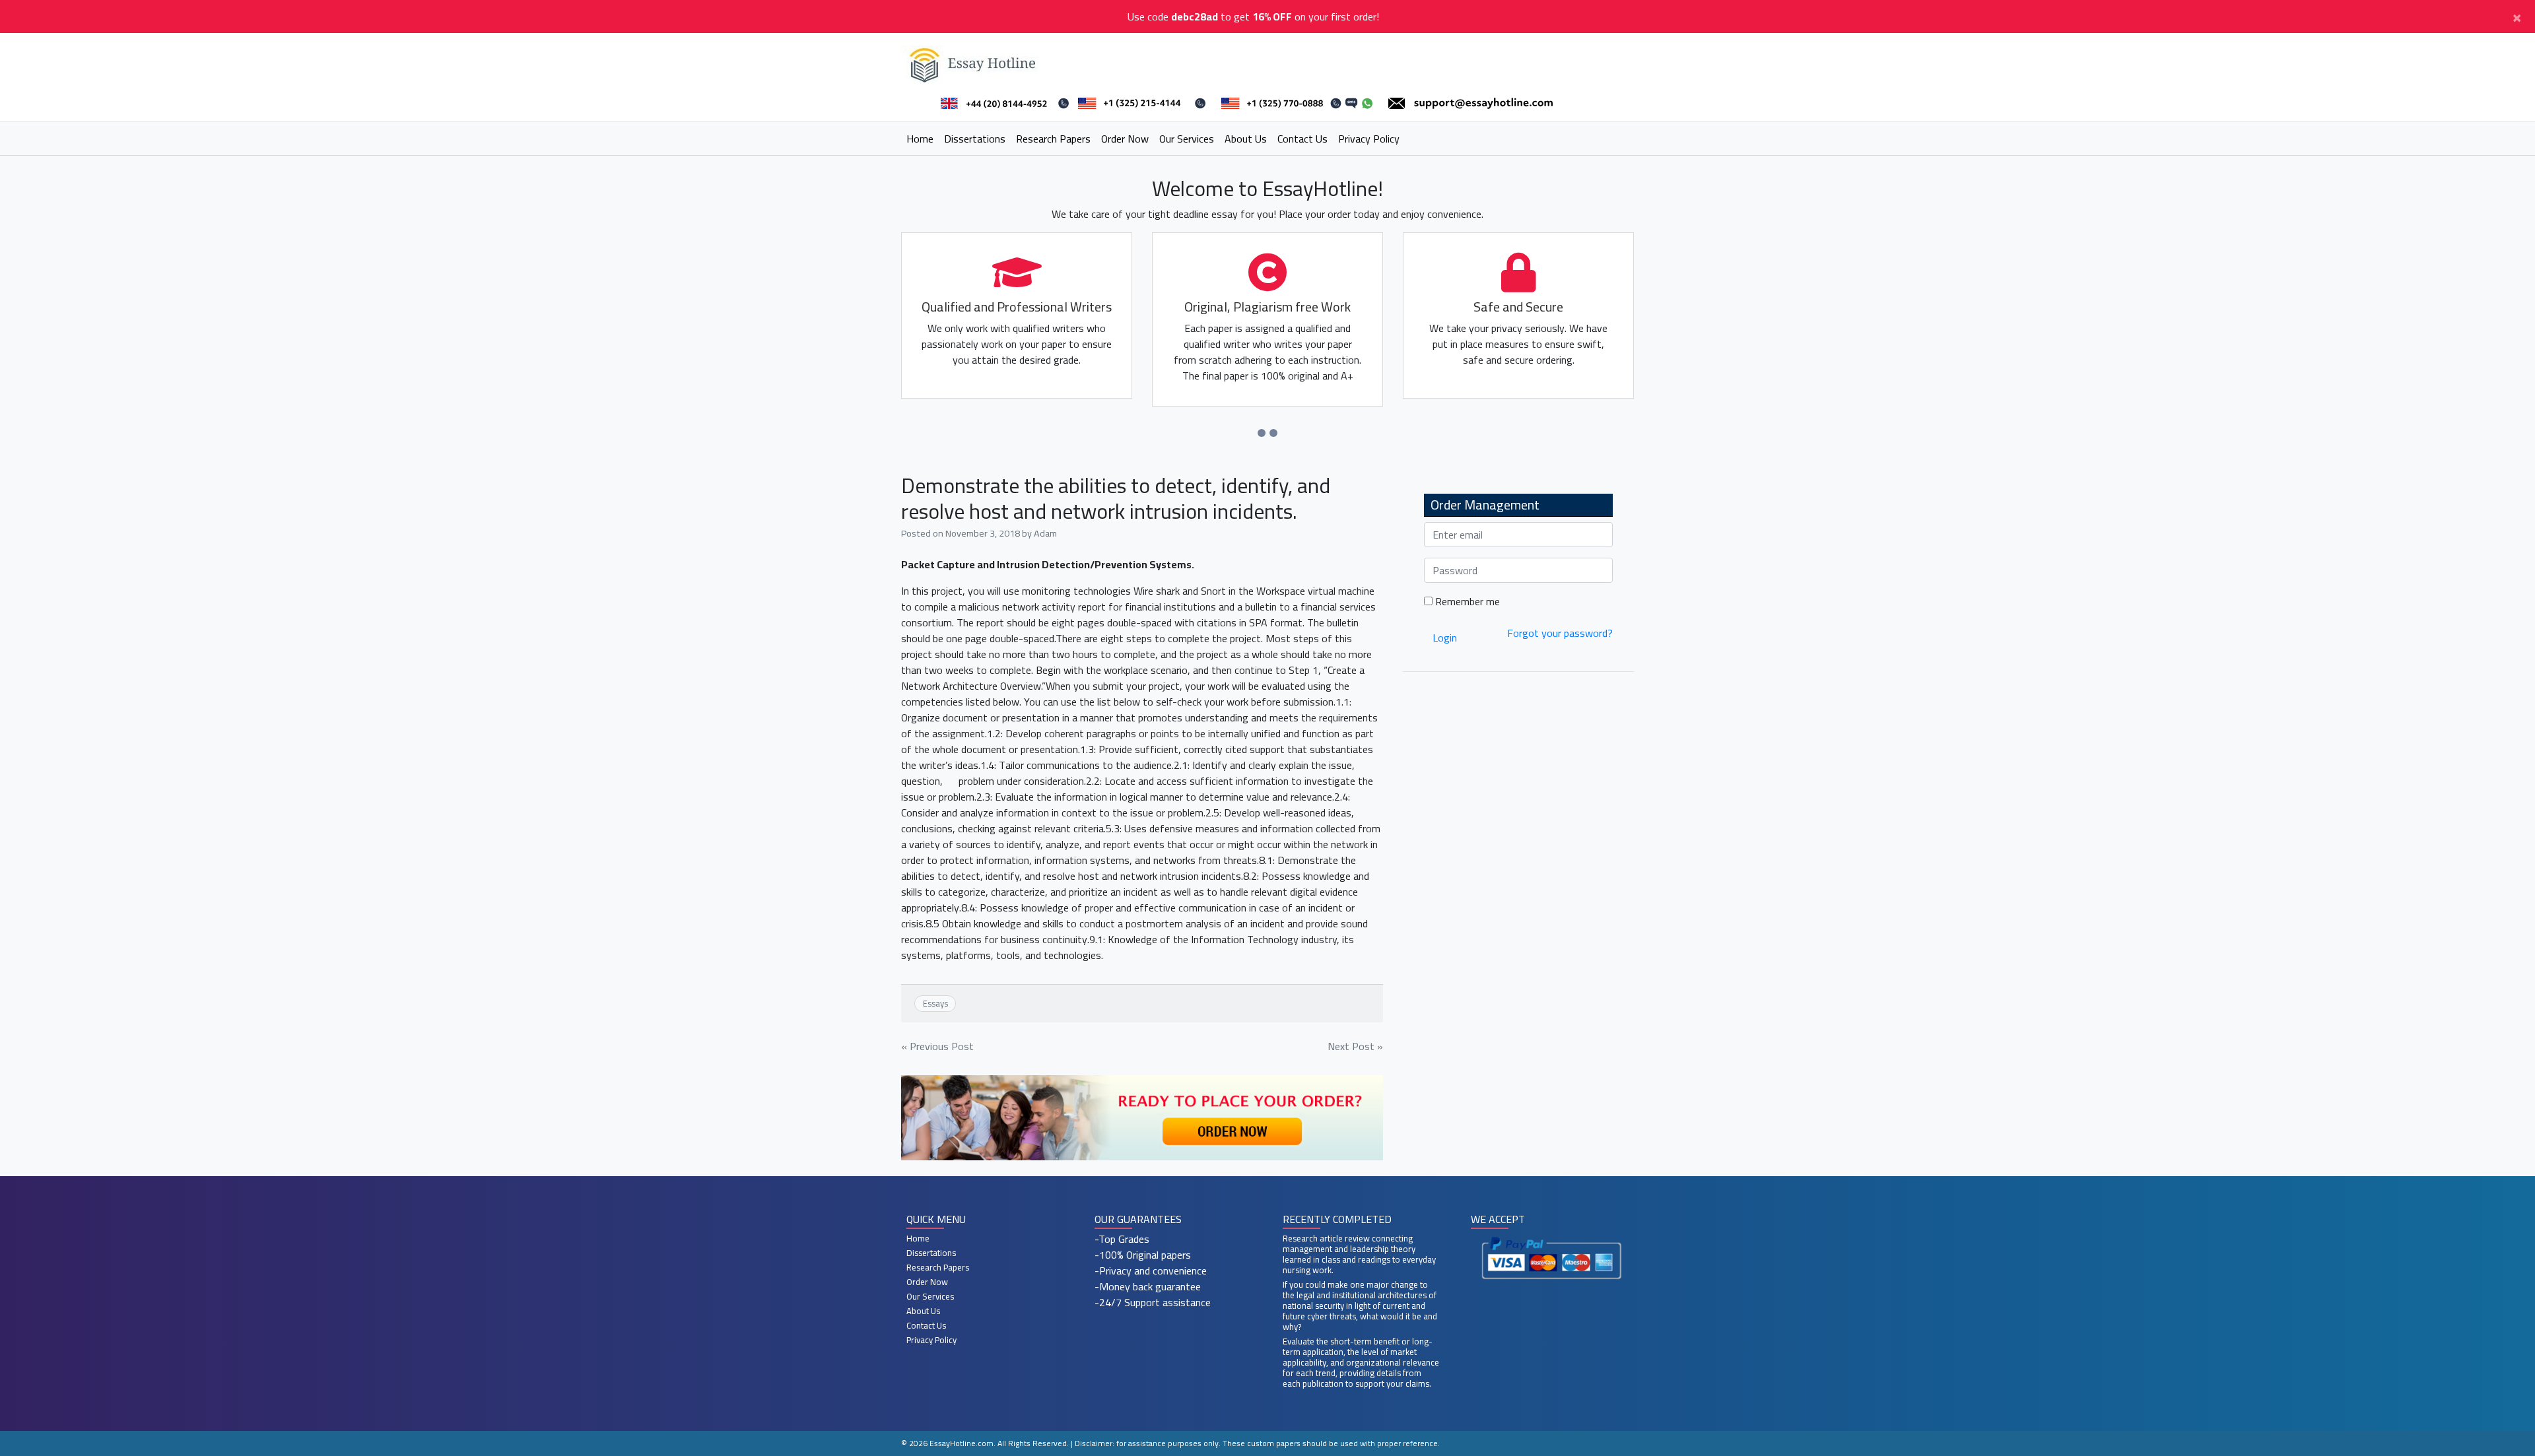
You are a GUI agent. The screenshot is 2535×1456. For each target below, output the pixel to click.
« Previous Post (937, 1046)
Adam (1045, 533)
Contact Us (1302, 139)
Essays (935, 1003)
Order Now (1125, 139)
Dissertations (975, 139)
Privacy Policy (1369, 139)
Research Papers (1053, 139)
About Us (1246, 139)
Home (920, 139)
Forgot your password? (1560, 633)
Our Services (1187, 139)
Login (1445, 638)
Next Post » (1355, 1046)
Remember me (1466, 601)
